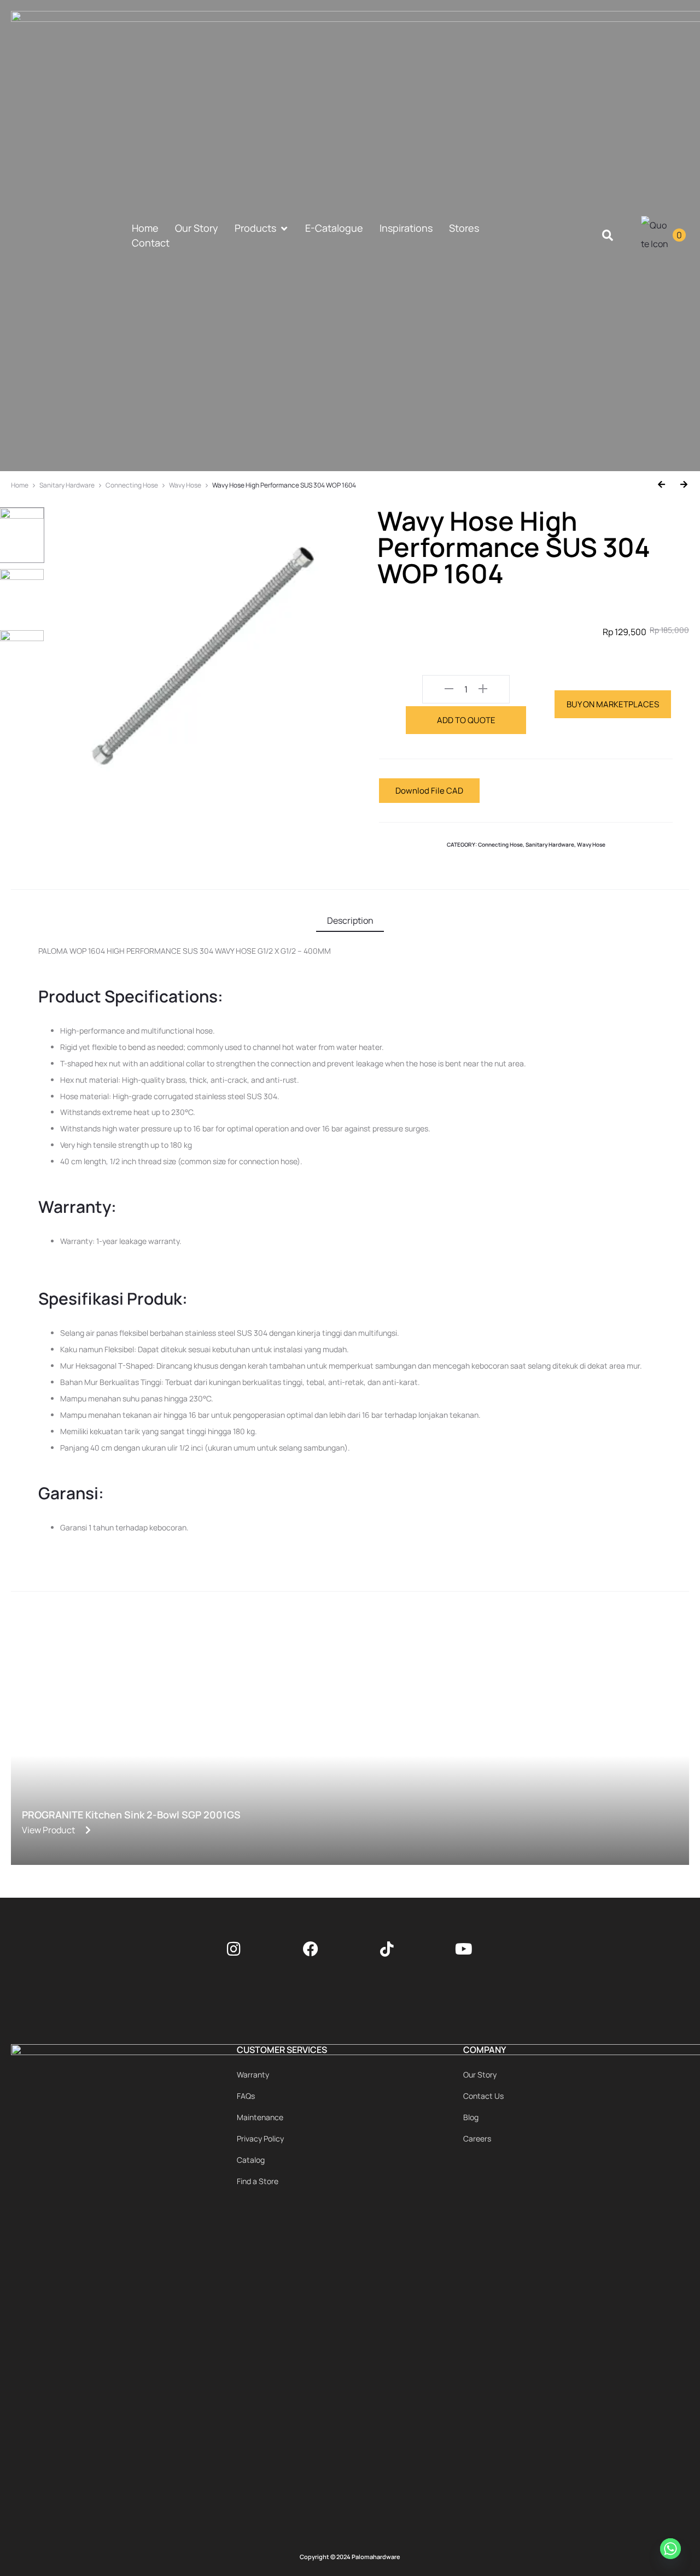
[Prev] (665, 485)
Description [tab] (350, 920)
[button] (607, 236)
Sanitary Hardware (67, 485)
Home (20, 485)
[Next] (680, 485)
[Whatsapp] (672, 2550)
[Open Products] (284, 228)
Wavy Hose (185, 485)
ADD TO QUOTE (466, 720)
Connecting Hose (132, 485)
